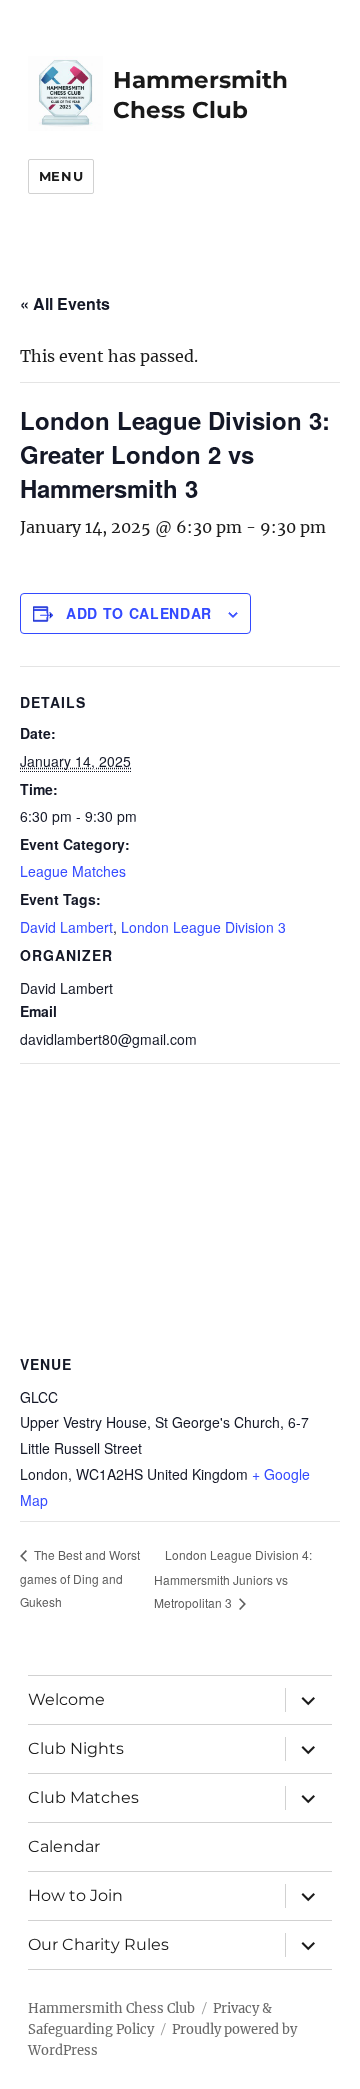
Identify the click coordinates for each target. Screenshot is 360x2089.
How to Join (75, 1895)
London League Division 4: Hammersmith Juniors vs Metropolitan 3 (233, 1578)
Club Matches (83, 1797)
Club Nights (76, 1748)
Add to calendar (139, 613)
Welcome (66, 1699)
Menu (61, 176)
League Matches (73, 871)
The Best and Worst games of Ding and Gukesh (80, 1578)
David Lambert (66, 927)
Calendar (64, 1846)
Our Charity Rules (98, 1944)
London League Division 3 (203, 927)
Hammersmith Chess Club (111, 2008)
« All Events (65, 303)
